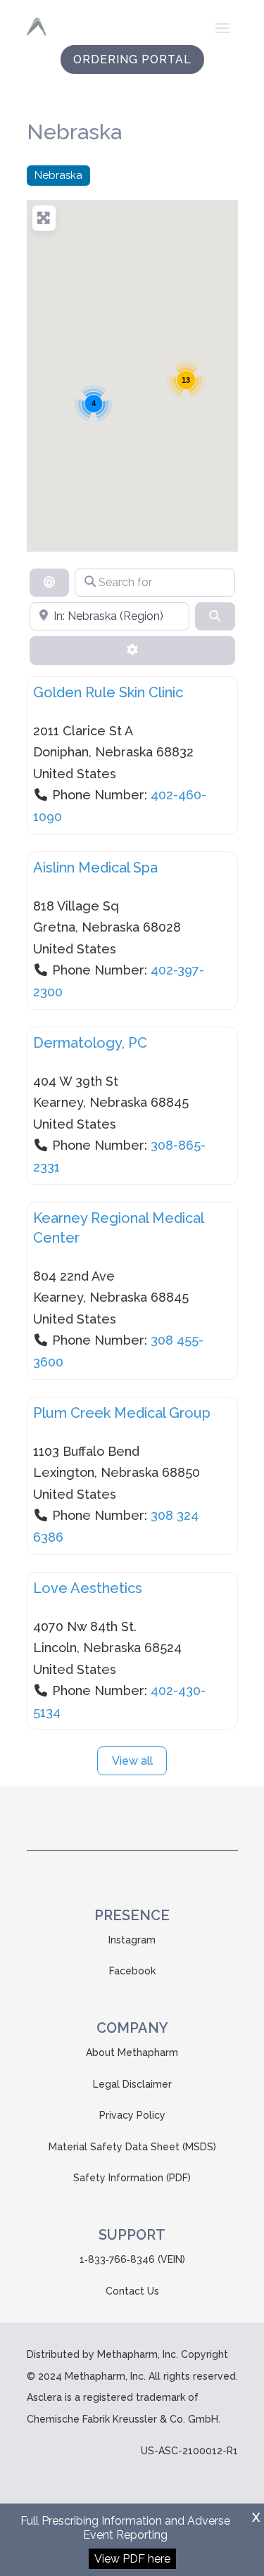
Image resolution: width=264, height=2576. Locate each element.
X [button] (256, 2517)
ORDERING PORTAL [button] (132, 59)
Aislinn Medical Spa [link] (95, 868)
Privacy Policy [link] (132, 2115)
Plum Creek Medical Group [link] (122, 1413)
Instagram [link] (132, 1940)
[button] (222, 27)
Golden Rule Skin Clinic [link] (108, 692)
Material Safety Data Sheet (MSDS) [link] (132, 2147)
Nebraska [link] (58, 175)
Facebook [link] (132, 1971)
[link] (36, 27)
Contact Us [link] (132, 2291)
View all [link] (132, 1761)
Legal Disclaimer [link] (132, 2084)
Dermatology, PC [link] (90, 1043)
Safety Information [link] (118, 2178)
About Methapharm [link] (132, 2052)
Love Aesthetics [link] (88, 1588)
